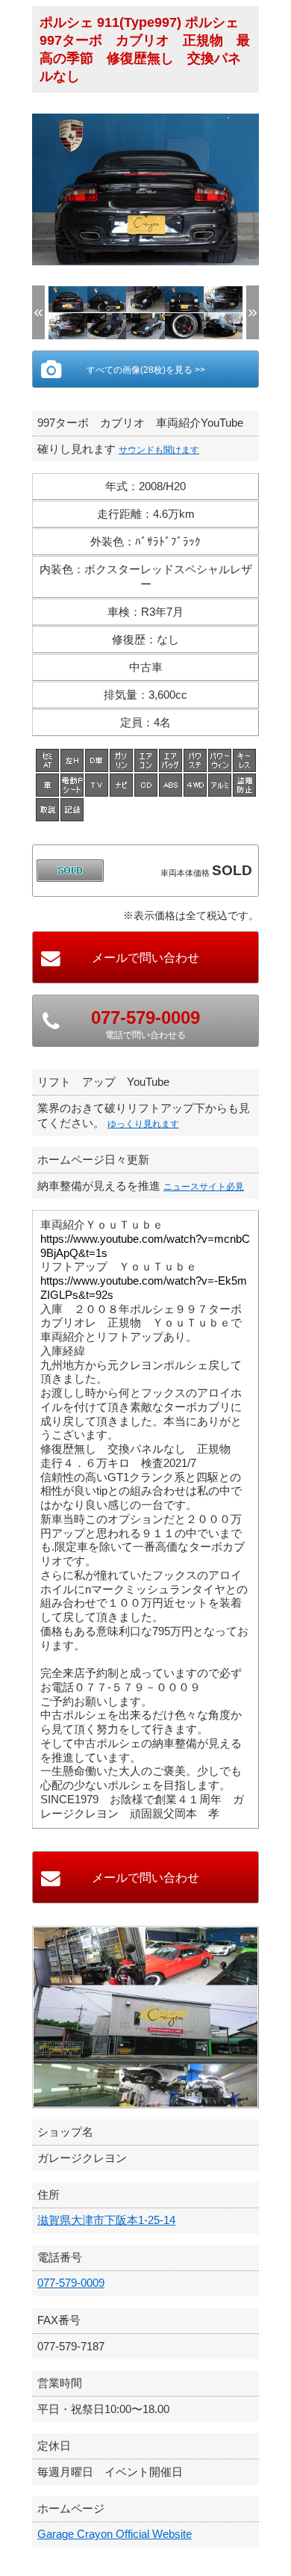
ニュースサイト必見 (204, 1187)
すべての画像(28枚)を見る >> (146, 370)
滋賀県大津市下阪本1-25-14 (106, 2220)
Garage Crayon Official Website (115, 2534)
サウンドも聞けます (159, 450)
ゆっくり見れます (143, 1124)
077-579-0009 (71, 2283)
